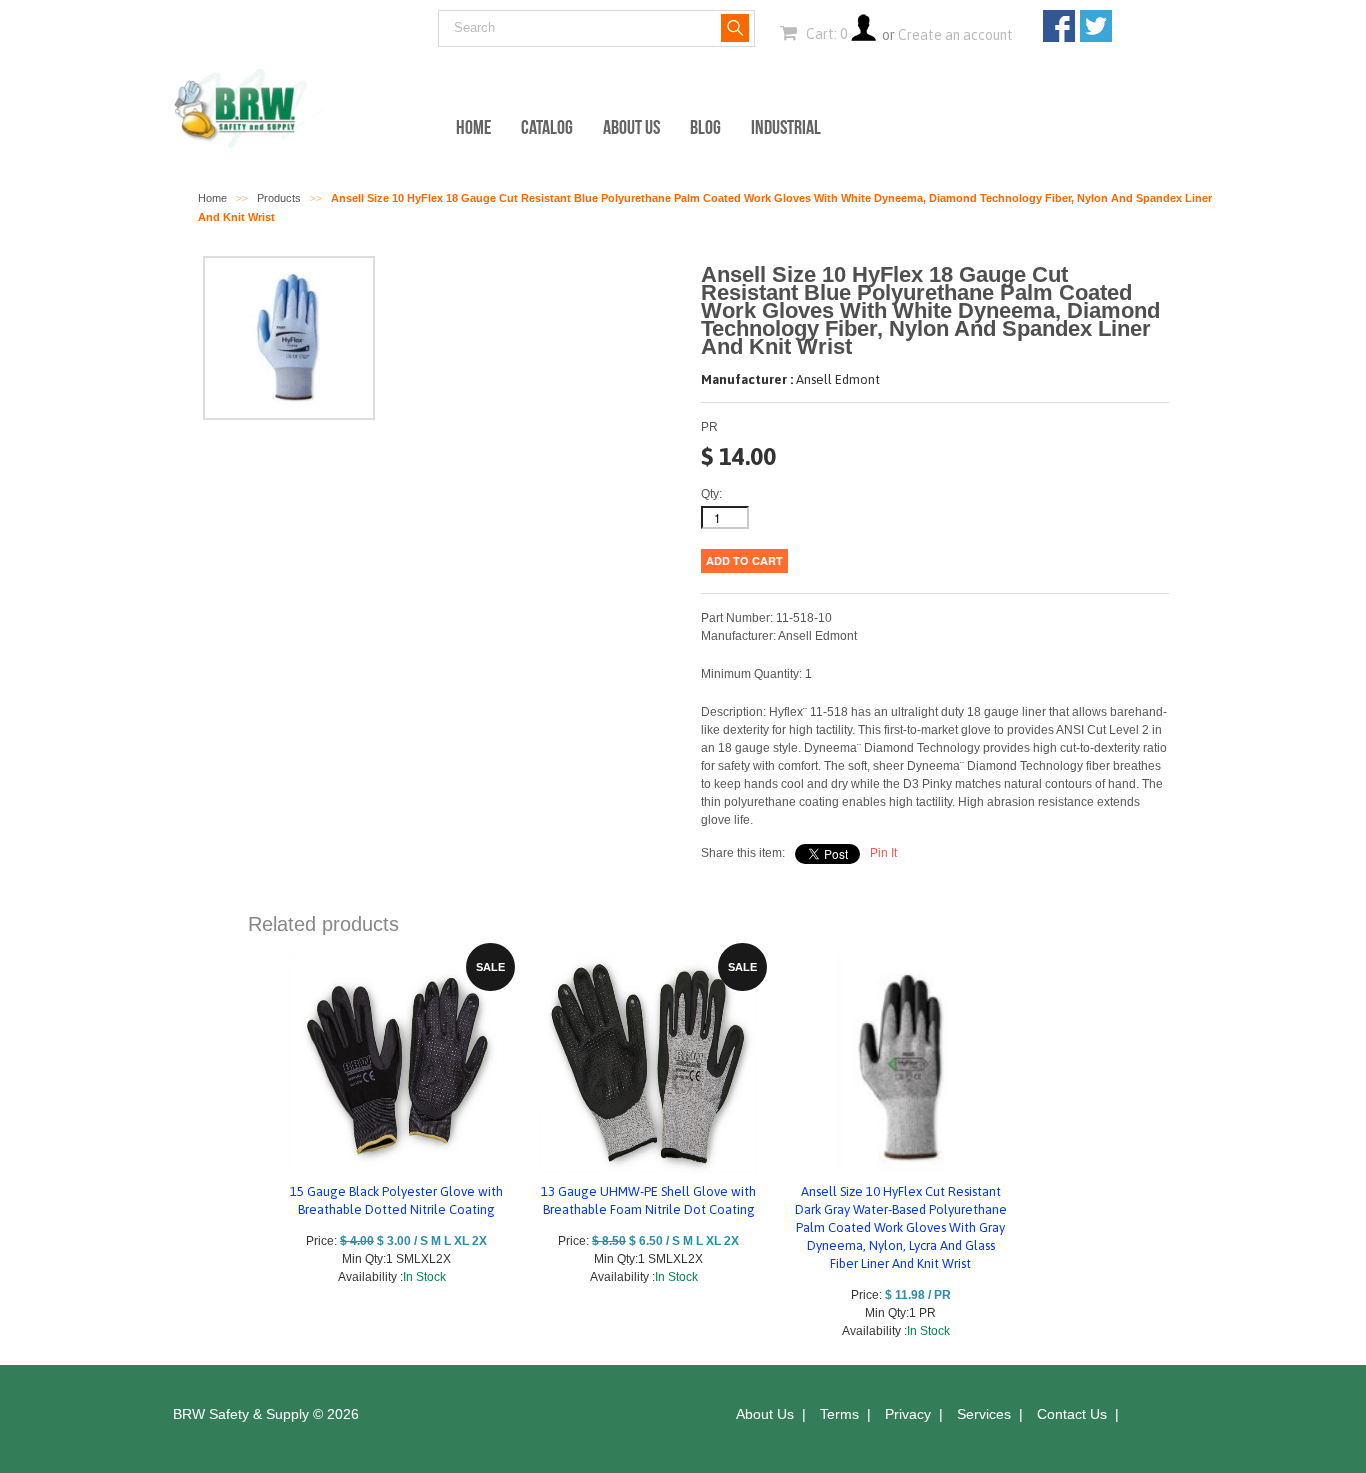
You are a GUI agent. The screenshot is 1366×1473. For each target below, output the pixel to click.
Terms (839, 1414)
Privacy (908, 1414)
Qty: (711, 494)
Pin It (883, 853)
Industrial (786, 127)
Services (984, 1414)
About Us (631, 127)
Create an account (955, 35)
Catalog (547, 127)
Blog (705, 127)
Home (473, 127)
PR (709, 427)
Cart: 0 (825, 34)
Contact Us (1072, 1414)
